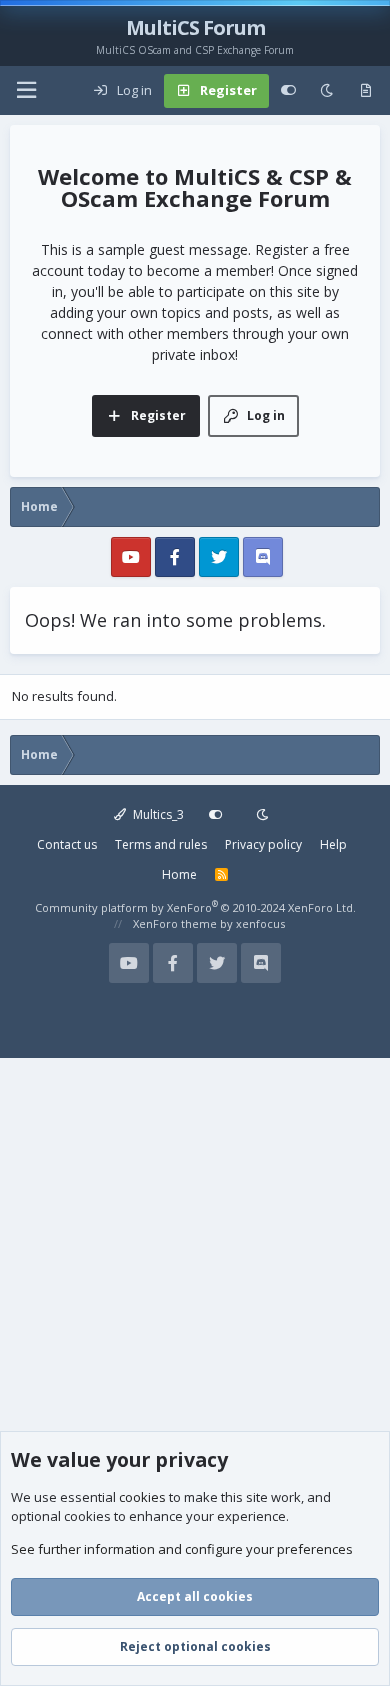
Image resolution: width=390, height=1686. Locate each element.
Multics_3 (157, 814)
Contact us (67, 844)
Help (333, 844)
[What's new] (365, 91)
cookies (142, 1497)
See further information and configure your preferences (182, 1549)
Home (179, 874)
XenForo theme (175, 923)
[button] (26, 90)
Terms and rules (161, 844)
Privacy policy (263, 844)
